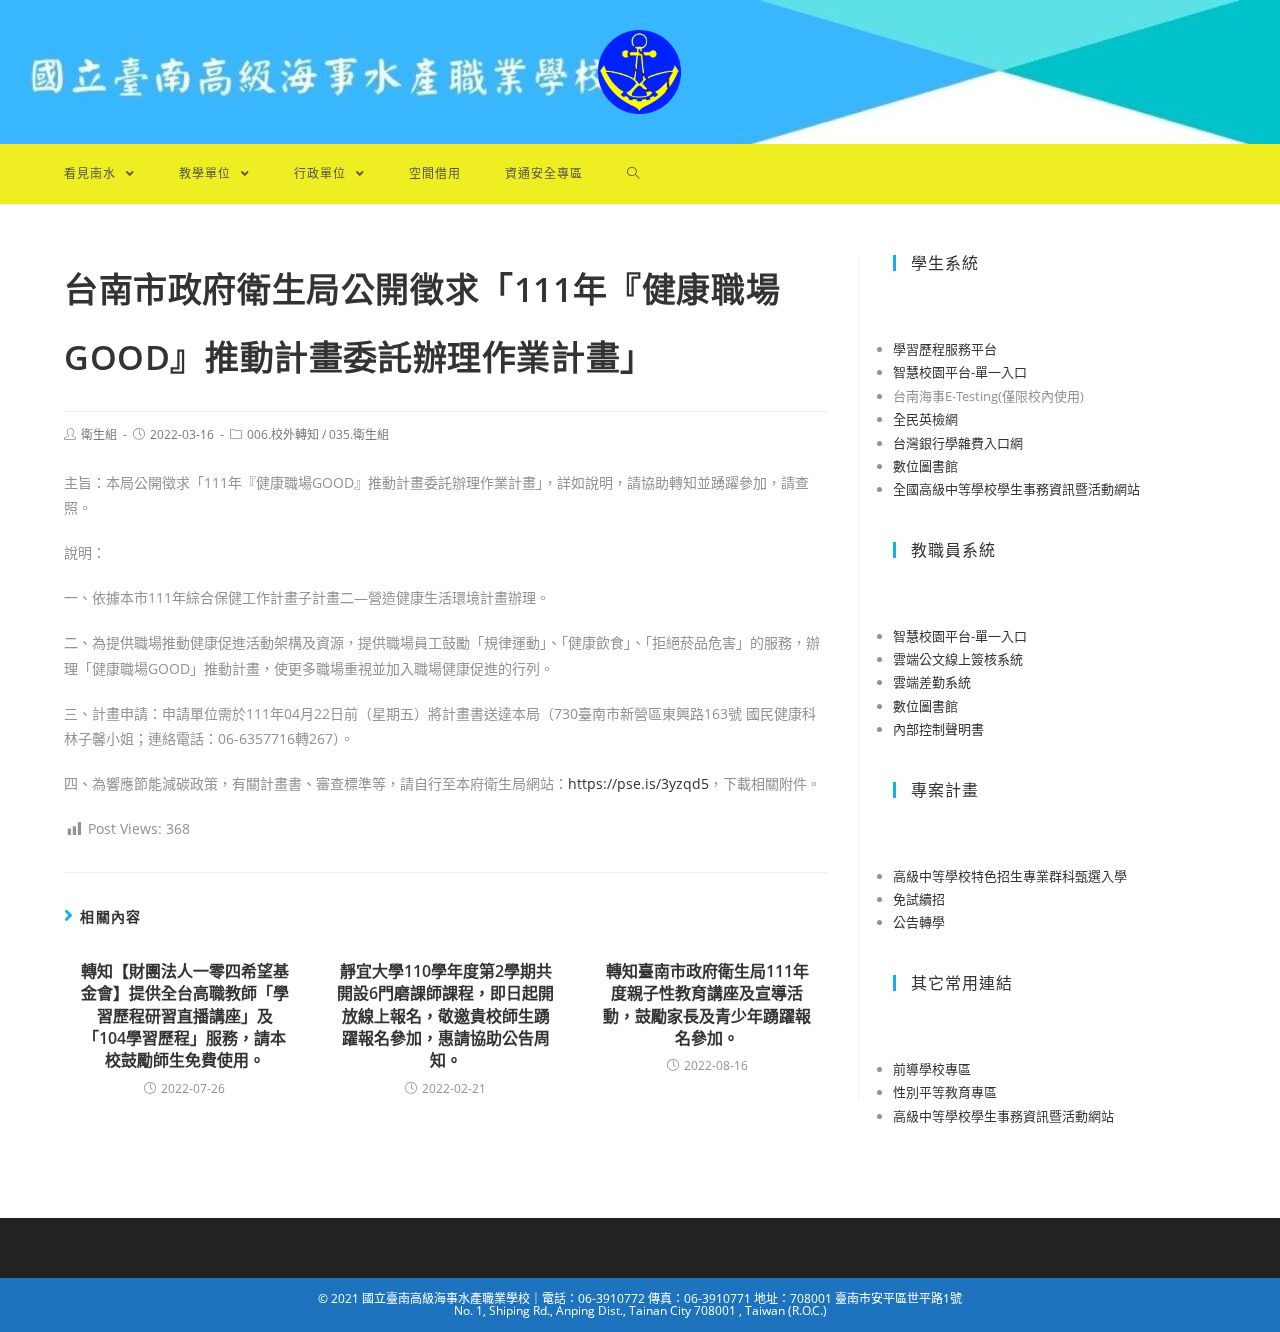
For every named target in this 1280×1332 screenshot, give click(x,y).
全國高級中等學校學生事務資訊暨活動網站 (1016, 489)
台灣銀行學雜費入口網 (958, 443)
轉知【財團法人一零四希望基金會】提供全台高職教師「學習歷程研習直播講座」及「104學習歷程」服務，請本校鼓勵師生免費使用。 (185, 1016)
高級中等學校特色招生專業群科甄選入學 (1010, 876)
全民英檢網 (925, 419)
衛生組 (99, 434)
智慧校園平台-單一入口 (960, 372)
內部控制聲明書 (938, 729)
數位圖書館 (925, 466)
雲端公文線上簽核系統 (958, 659)
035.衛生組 (359, 434)
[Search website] (633, 174)
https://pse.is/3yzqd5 (638, 783)
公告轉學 (919, 922)
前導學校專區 (932, 1069)
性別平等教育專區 (945, 1092)
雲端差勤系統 (932, 682)
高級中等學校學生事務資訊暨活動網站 (1003, 1116)
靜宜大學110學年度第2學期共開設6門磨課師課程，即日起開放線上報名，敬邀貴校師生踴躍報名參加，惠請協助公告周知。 (445, 1016)
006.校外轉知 (283, 434)
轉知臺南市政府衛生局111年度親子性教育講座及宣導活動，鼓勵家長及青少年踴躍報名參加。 (707, 1004)
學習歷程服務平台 (945, 349)
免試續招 (919, 899)
